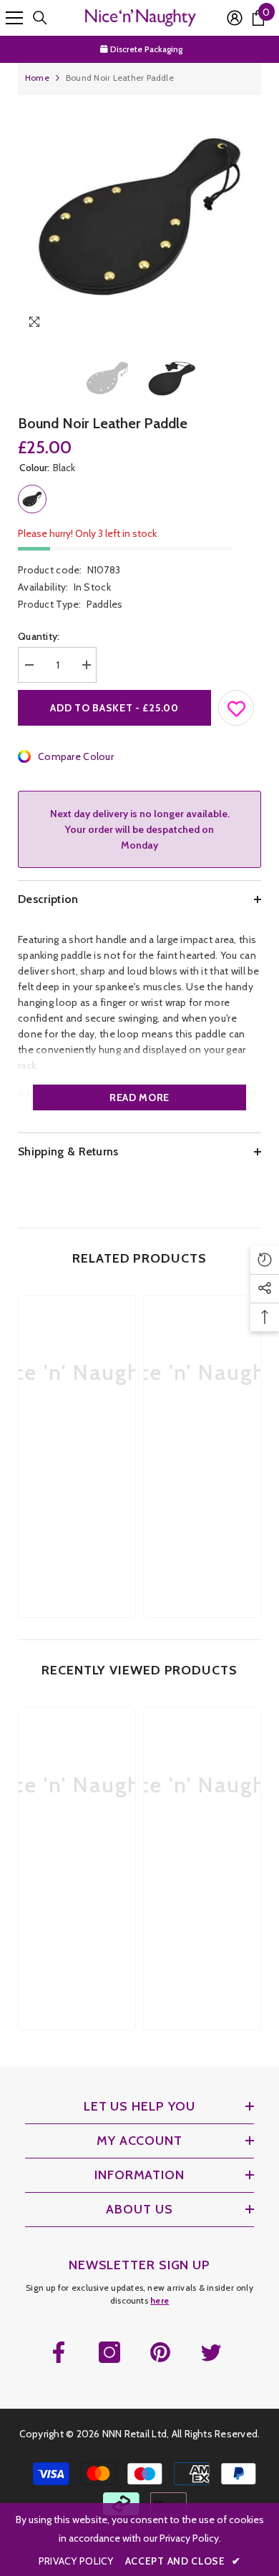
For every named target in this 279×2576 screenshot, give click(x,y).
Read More (139, 1097)
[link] (77, 1473)
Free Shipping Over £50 (147, 52)
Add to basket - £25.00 (114, 708)
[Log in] (235, 18)
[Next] (247, 324)
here (160, 2300)
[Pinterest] (160, 2352)
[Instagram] (109, 2352)
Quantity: (39, 636)
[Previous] (221, 324)
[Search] (40, 18)
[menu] (14, 18)
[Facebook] (59, 2352)
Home (37, 78)
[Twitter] (211, 2352)
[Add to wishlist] (237, 705)
